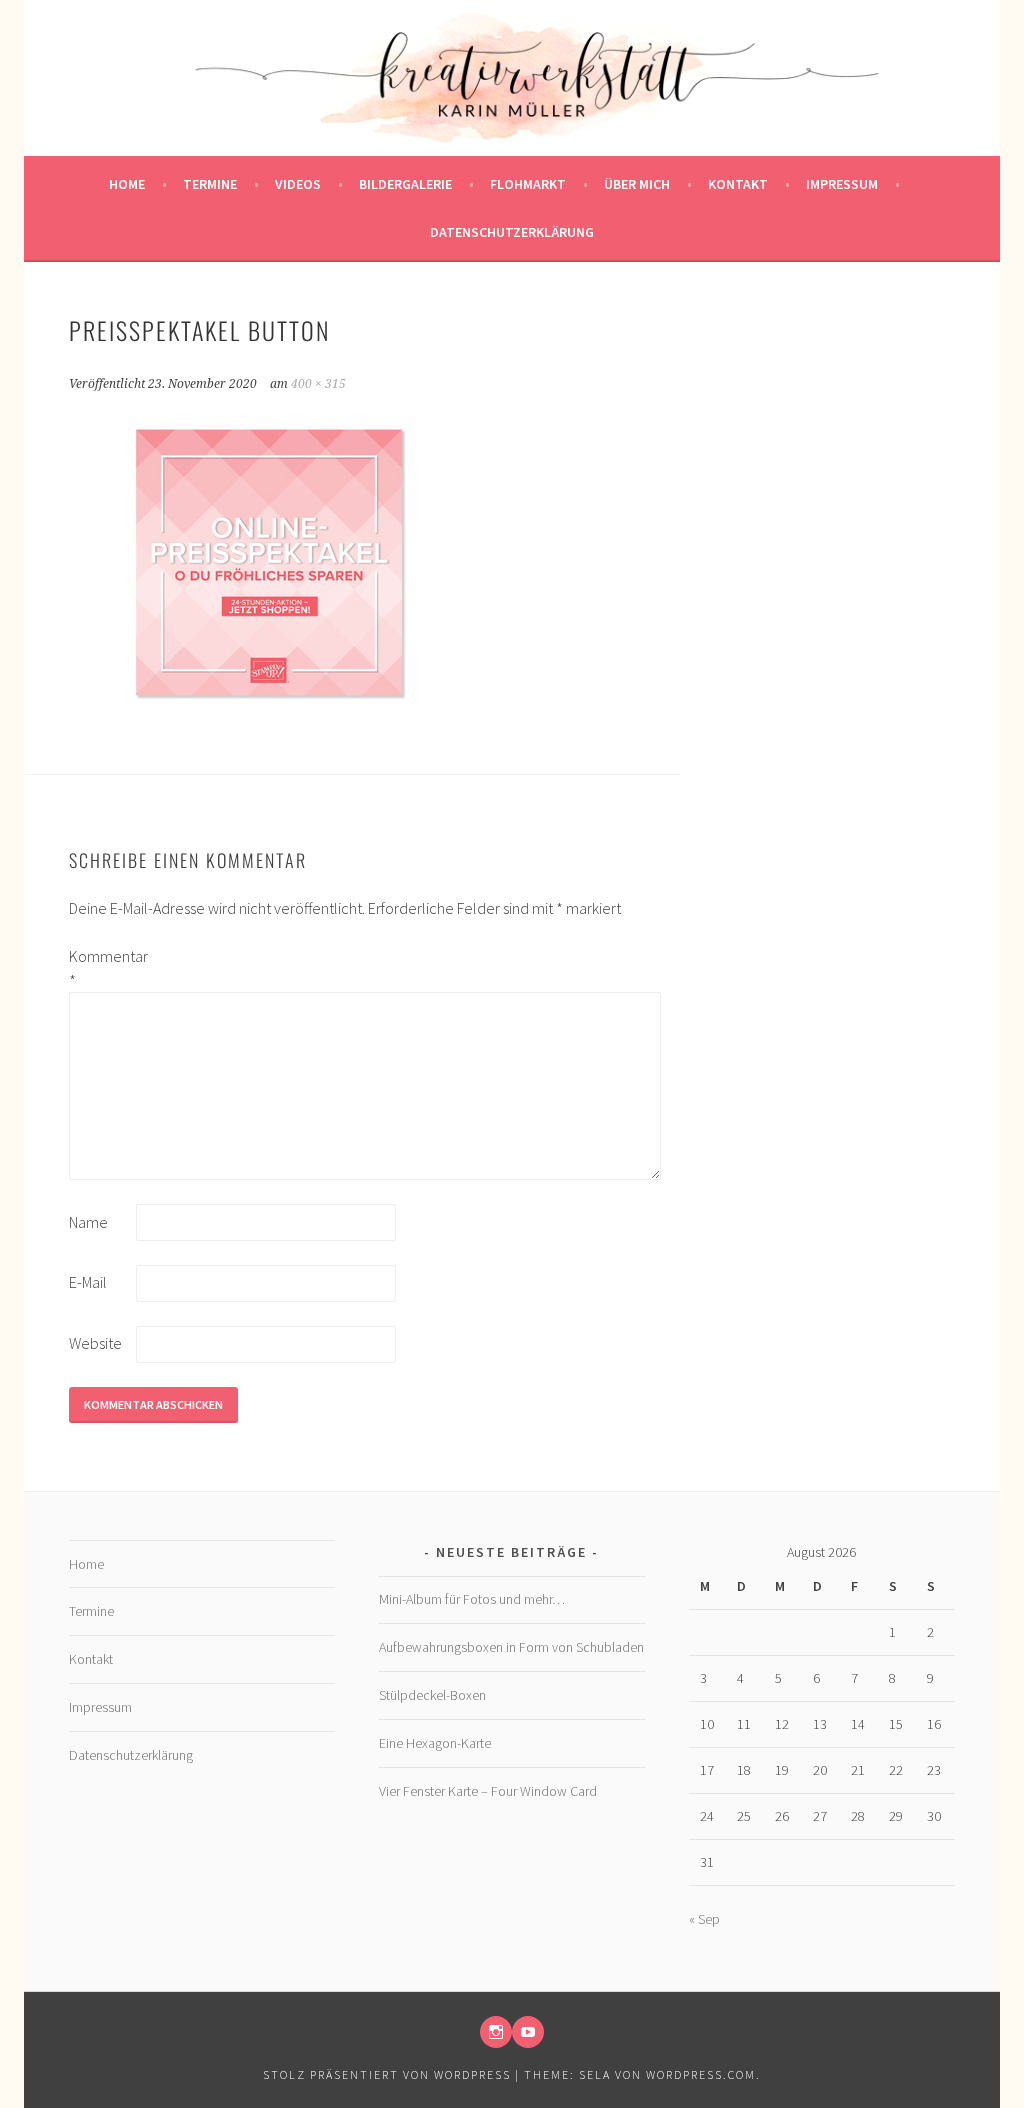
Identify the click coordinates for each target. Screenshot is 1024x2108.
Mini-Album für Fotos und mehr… (472, 1599)
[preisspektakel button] (269, 714)
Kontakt (738, 184)
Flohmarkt (528, 184)
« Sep (704, 1919)
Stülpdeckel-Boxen (432, 1695)
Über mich (637, 184)
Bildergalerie (405, 184)
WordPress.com (701, 2074)
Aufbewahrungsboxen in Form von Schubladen (511, 1647)
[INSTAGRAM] (496, 2032)
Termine (210, 184)
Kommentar (101, 968)
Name (88, 1222)
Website (95, 1343)
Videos (298, 184)
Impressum (842, 184)
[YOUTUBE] (528, 2032)
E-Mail (88, 1282)
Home (127, 184)
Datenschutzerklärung (512, 232)
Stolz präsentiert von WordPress (387, 2074)
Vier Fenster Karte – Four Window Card (488, 1791)
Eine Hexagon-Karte (435, 1743)
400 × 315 (318, 384)
